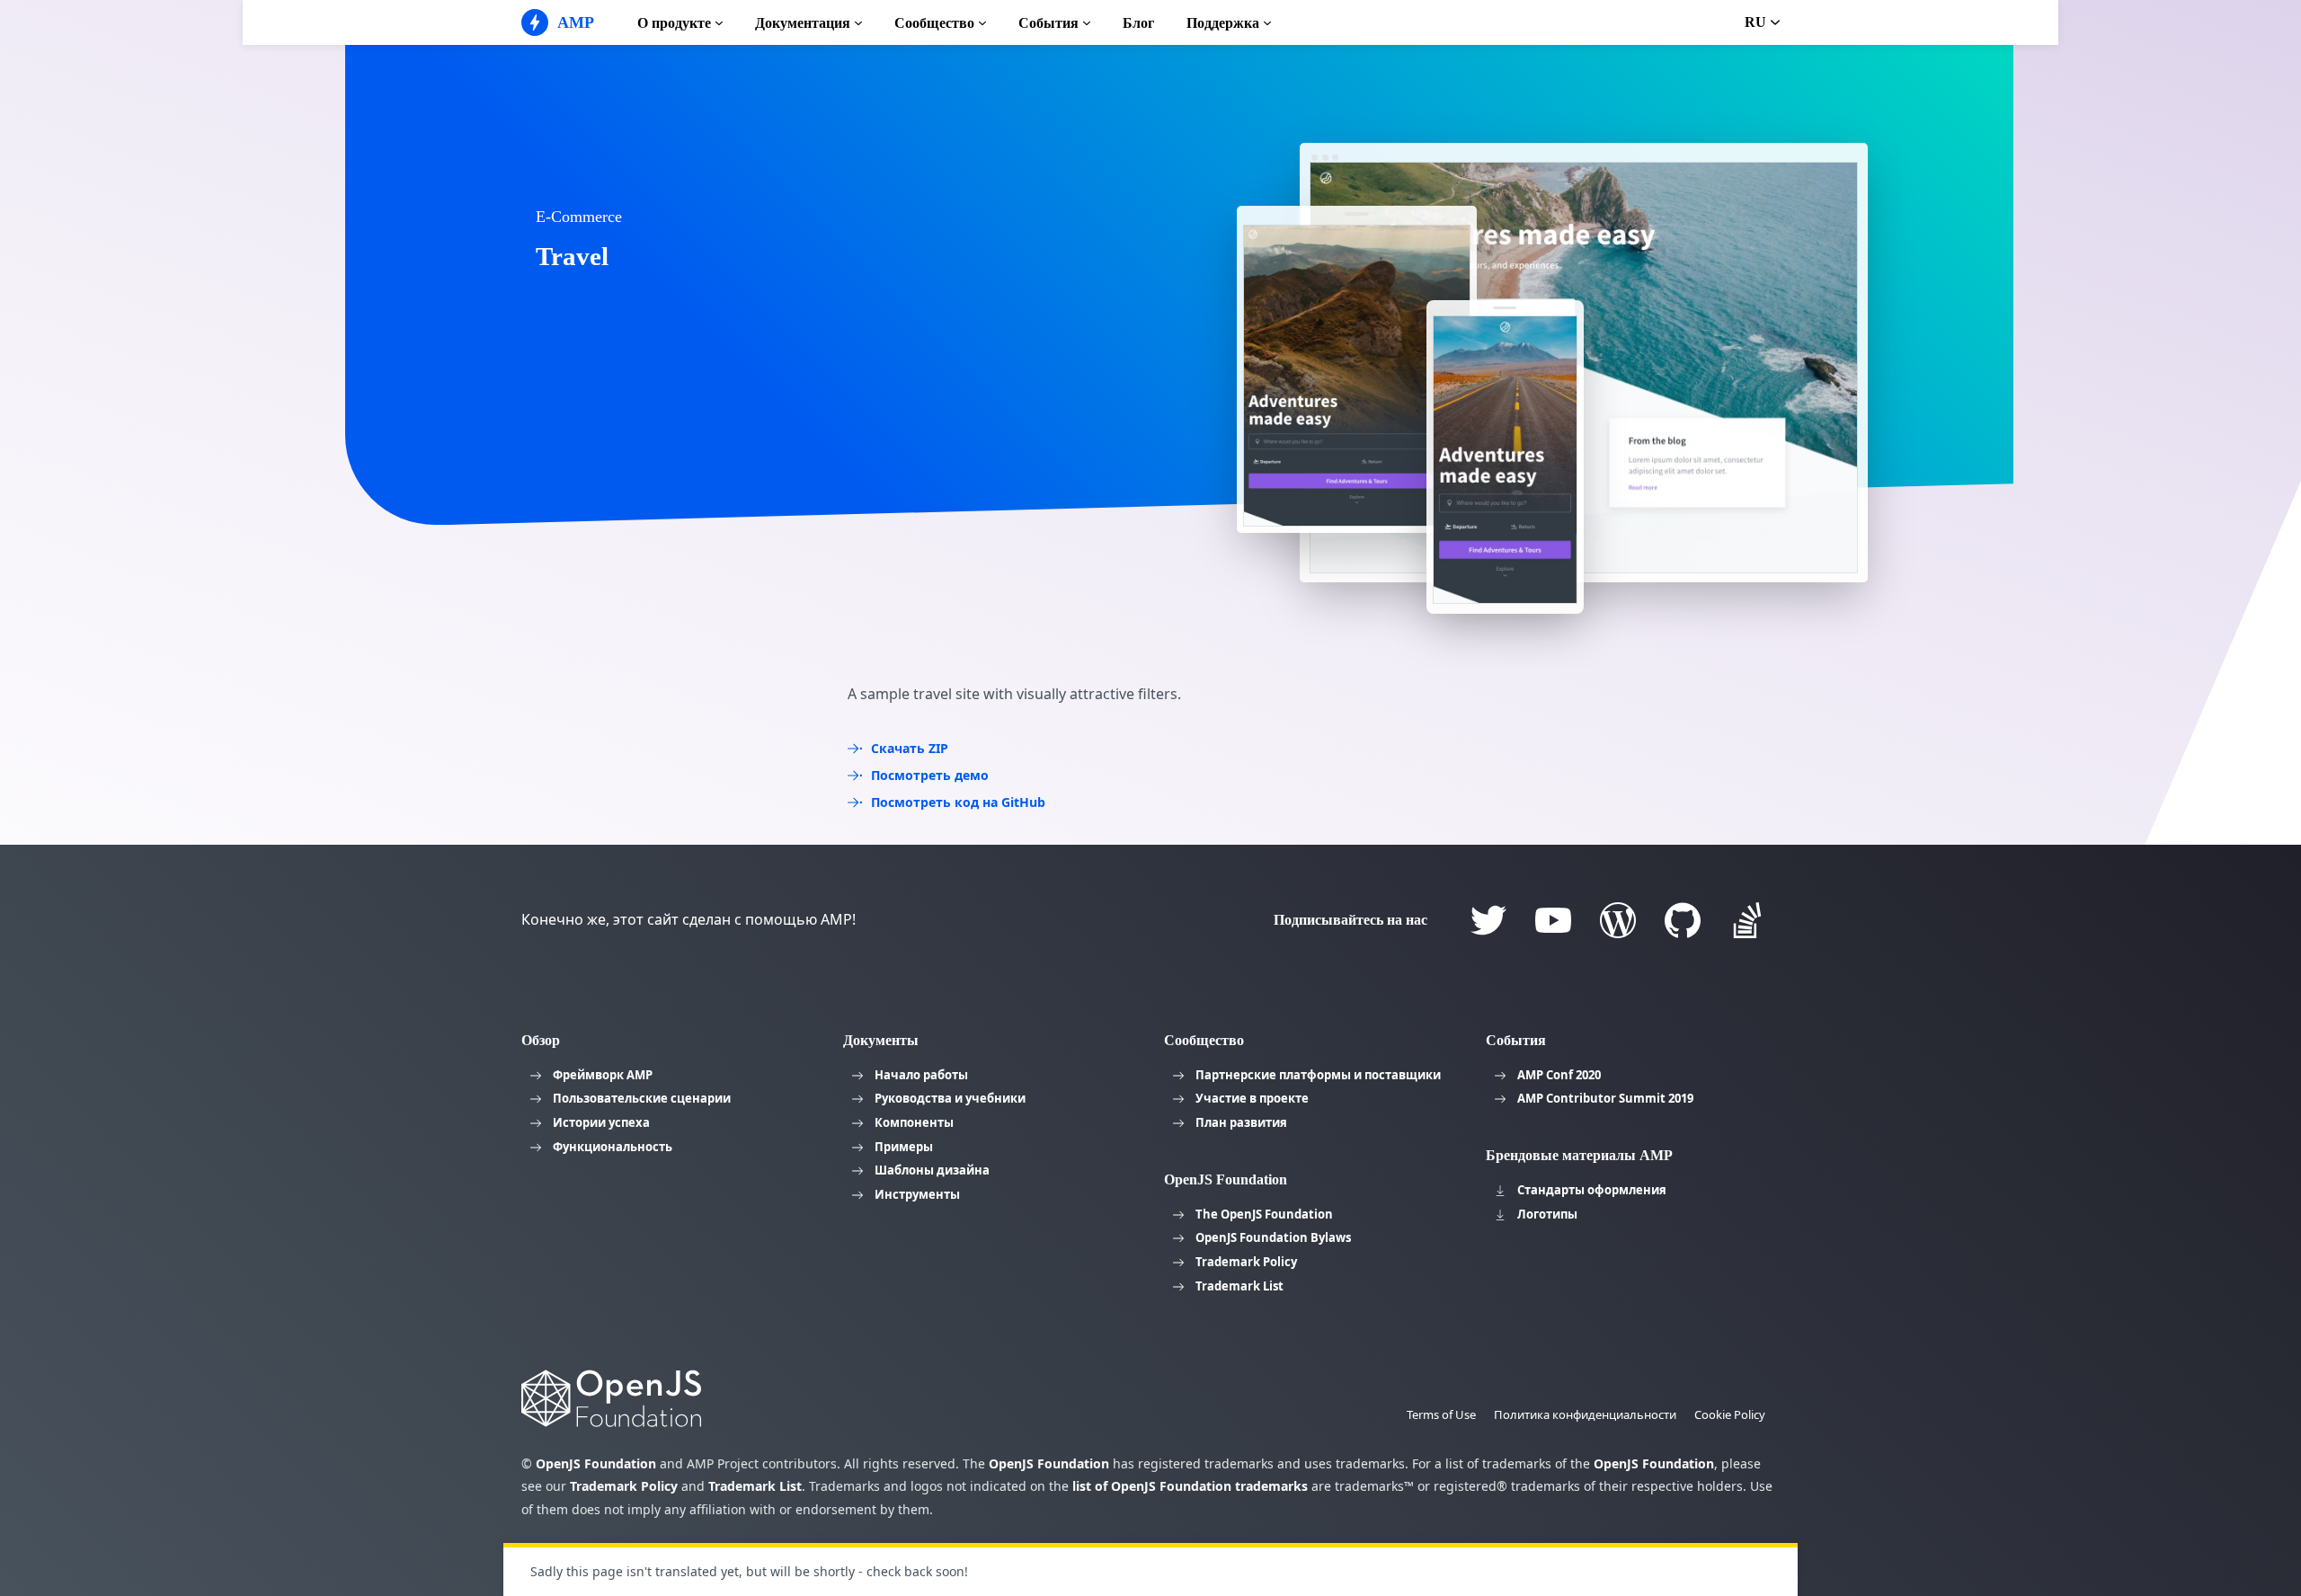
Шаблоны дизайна (932, 1170)
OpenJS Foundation (596, 1463)
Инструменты (917, 1194)
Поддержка (1223, 23)
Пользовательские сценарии (642, 1098)
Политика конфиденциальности (1585, 1414)
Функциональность (613, 1147)
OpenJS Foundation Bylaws (1273, 1237)
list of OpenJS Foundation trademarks (1190, 1486)
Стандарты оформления (1592, 1190)
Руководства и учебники (950, 1098)
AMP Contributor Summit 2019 (1605, 1098)
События (1048, 23)
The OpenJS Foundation (1264, 1214)
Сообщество (934, 23)
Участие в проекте (1252, 1098)
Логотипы (1547, 1214)
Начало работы (921, 1075)
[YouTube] (1553, 920)
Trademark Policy (1246, 1262)
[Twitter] (1488, 920)
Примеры (904, 1147)
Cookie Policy (1730, 1414)
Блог (1138, 23)
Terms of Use (1441, 1414)
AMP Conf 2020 (1559, 1075)
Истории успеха (601, 1122)
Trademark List (1239, 1286)
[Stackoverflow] (1747, 920)
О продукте (674, 23)
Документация (803, 23)
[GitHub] (1683, 920)
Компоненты (914, 1122)
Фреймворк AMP (603, 1075)
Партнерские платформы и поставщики (1318, 1075)
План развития (1241, 1122)
